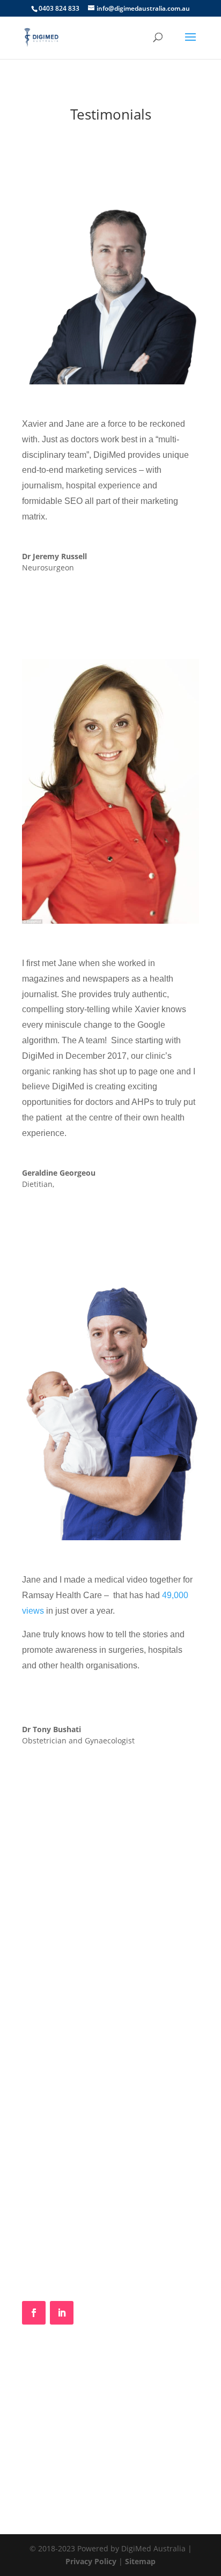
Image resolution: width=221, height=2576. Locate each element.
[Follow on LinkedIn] (62, 2313)
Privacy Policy (91, 2561)
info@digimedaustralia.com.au (90, 2232)
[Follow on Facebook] (34, 2313)
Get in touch (111, 1985)
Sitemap (140, 2561)
